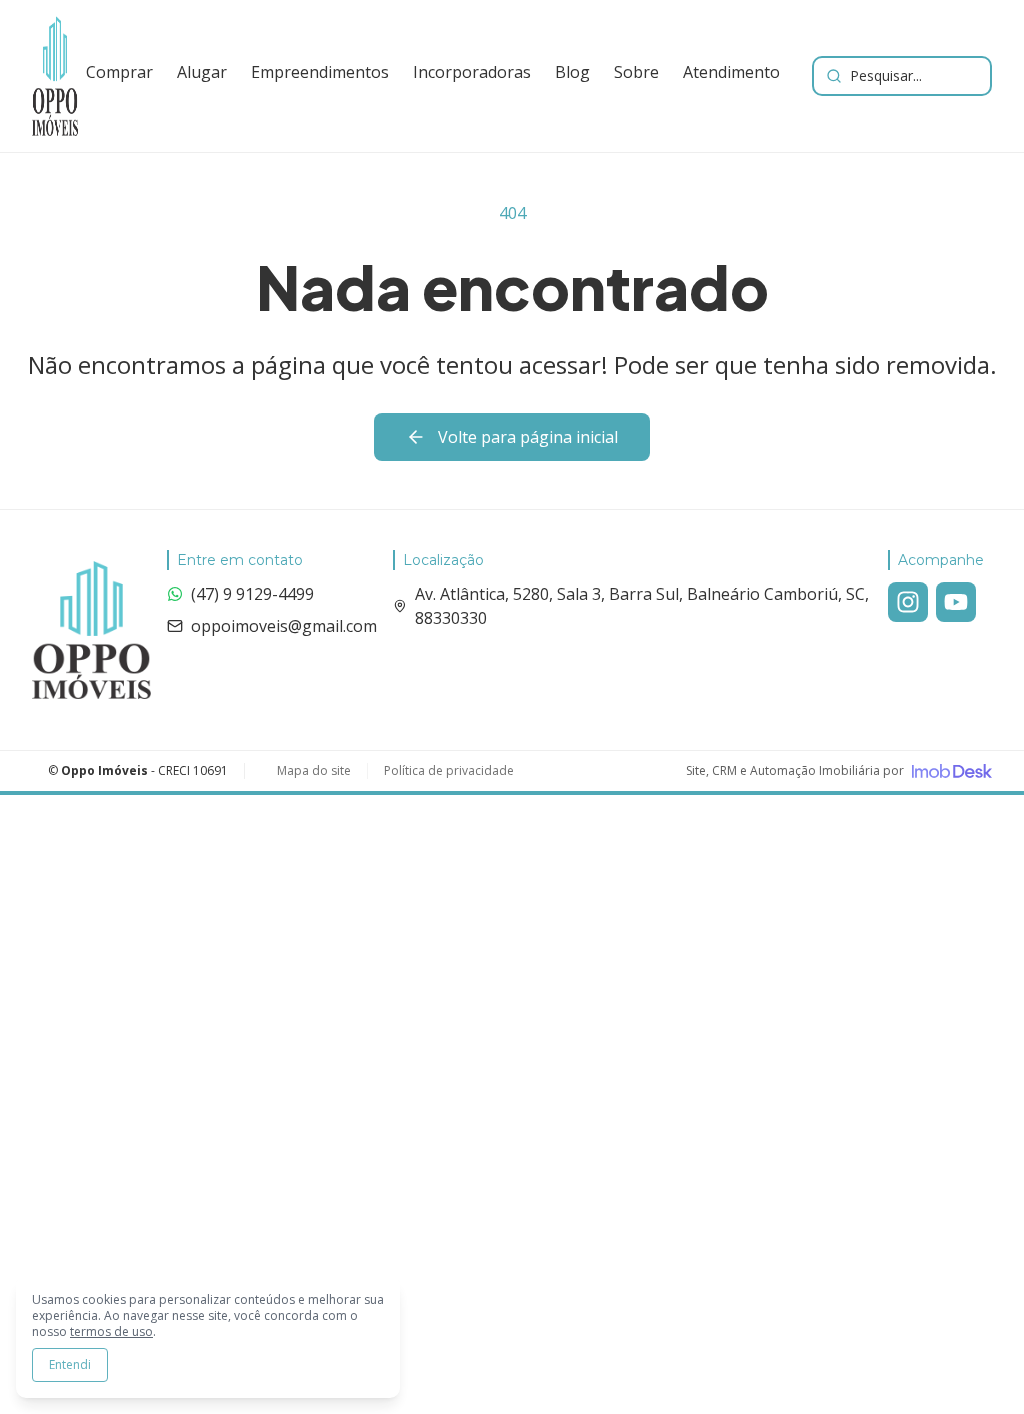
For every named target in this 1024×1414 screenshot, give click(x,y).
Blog (572, 72)
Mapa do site (314, 771)
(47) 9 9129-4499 (252, 594)
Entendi (70, 1364)
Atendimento (731, 72)
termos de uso (111, 1331)
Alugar (202, 72)
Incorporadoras (472, 72)
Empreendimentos (320, 72)
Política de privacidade (449, 771)
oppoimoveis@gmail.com (284, 626)
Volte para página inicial (528, 437)
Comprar (119, 72)
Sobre (636, 72)
